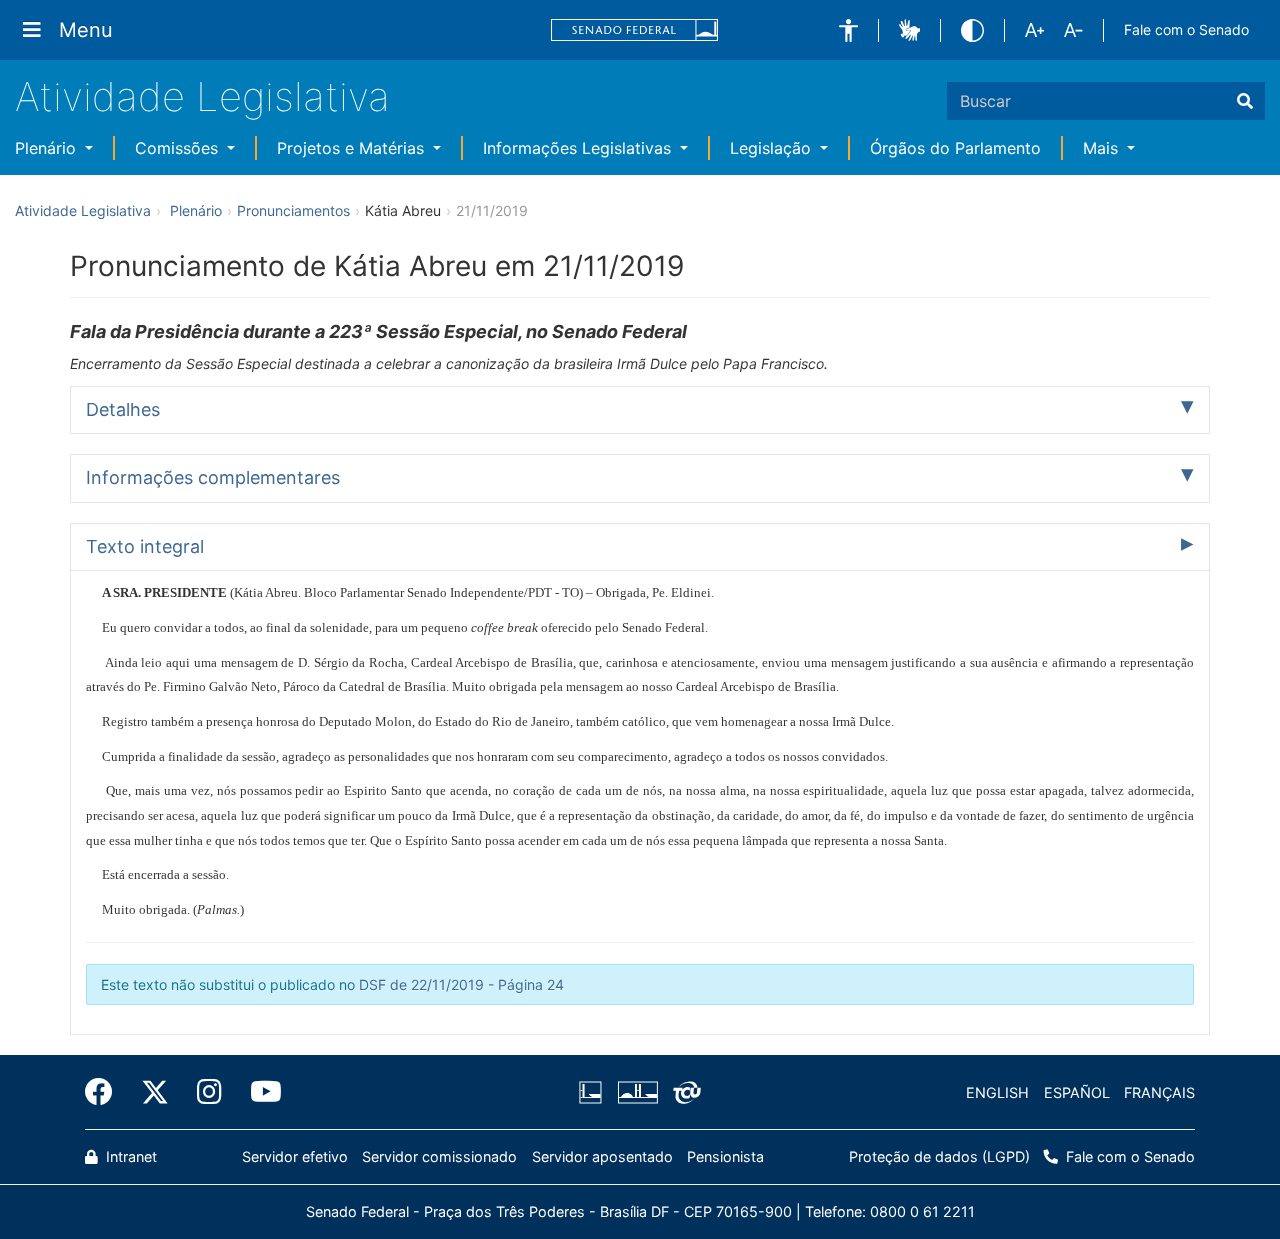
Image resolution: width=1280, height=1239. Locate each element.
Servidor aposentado (602, 1156)
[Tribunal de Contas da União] (683, 1093)
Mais (1103, 148)
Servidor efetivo (295, 1156)
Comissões (179, 148)
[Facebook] (106, 1092)
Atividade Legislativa (202, 96)
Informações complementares (213, 477)
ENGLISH (997, 1092)
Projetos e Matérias (353, 148)
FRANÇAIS (1159, 1092)
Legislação (773, 148)
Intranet (129, 1156)
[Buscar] (1245, 101)
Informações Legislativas (579, 148)
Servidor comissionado (439, 1156)
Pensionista (725, 1156)
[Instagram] (209, 1092)
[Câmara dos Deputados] (594, 1093)
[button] (848, 30)
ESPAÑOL (1077, 1092)
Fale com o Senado (1186, 29)
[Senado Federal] (635, 30)
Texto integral (145, 546)
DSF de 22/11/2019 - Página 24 (461, 984)
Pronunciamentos (293, 210)
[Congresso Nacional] (637, 1093)
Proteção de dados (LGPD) (939, 1156)
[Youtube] (259, 1092)
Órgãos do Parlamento (955, 148)
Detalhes (123, 409)
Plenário (48, 148)
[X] (155, 1092)
